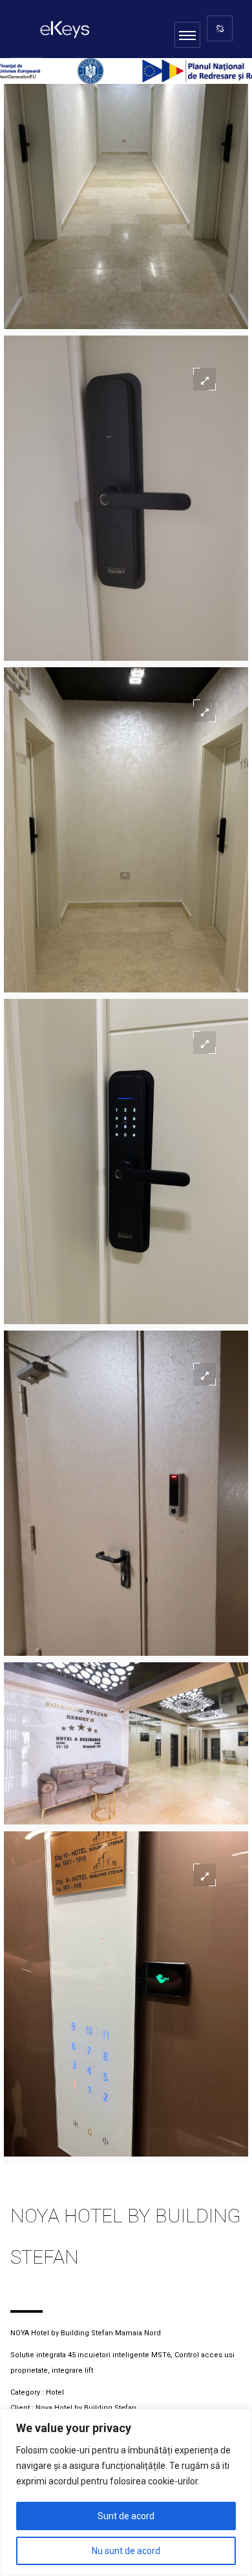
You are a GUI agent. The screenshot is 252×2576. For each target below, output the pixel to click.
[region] (126, 2492)
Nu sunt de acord (126, 2551)
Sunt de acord (126, 2516)
